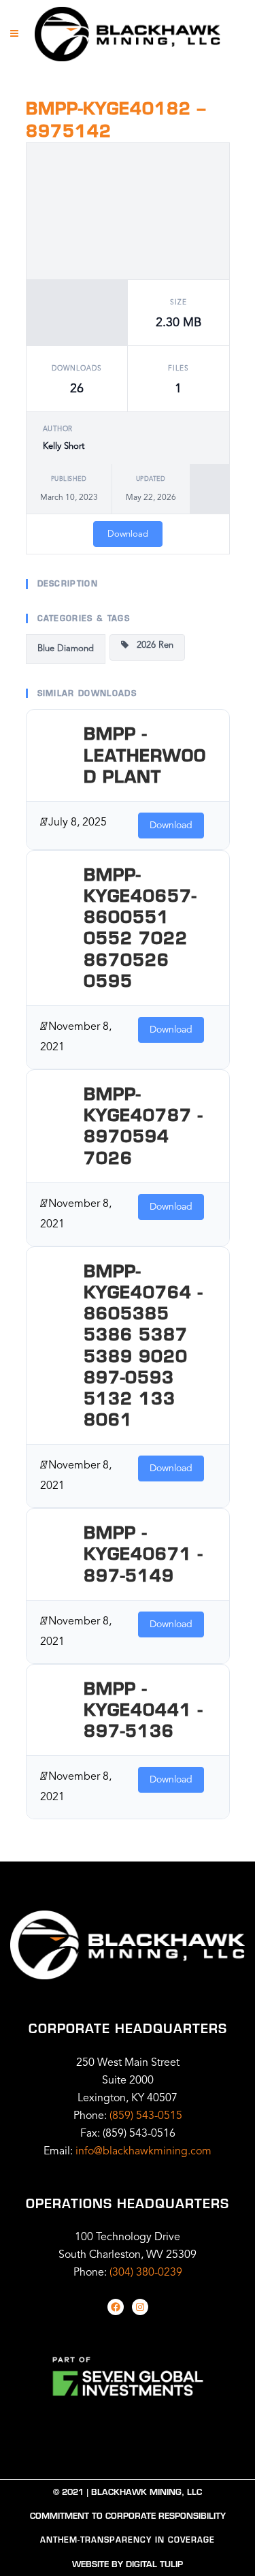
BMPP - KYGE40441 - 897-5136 (143, 1710)
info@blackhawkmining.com (143, 2152)
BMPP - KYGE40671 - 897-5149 (143, 1554)
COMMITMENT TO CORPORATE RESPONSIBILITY (128, 2516)
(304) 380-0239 (146, 2273)
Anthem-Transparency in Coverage (128, 2540)
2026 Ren (151, 645)
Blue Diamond (66, 649)
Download (128, 534)
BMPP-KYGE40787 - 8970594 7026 (143, 1126)
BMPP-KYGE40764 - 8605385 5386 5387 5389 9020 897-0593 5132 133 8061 (143, 1345)
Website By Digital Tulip (128, 2564)
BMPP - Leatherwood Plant (145, 755)
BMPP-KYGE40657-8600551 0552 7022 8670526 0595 (140, 928)
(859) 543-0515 (146, 2116)
